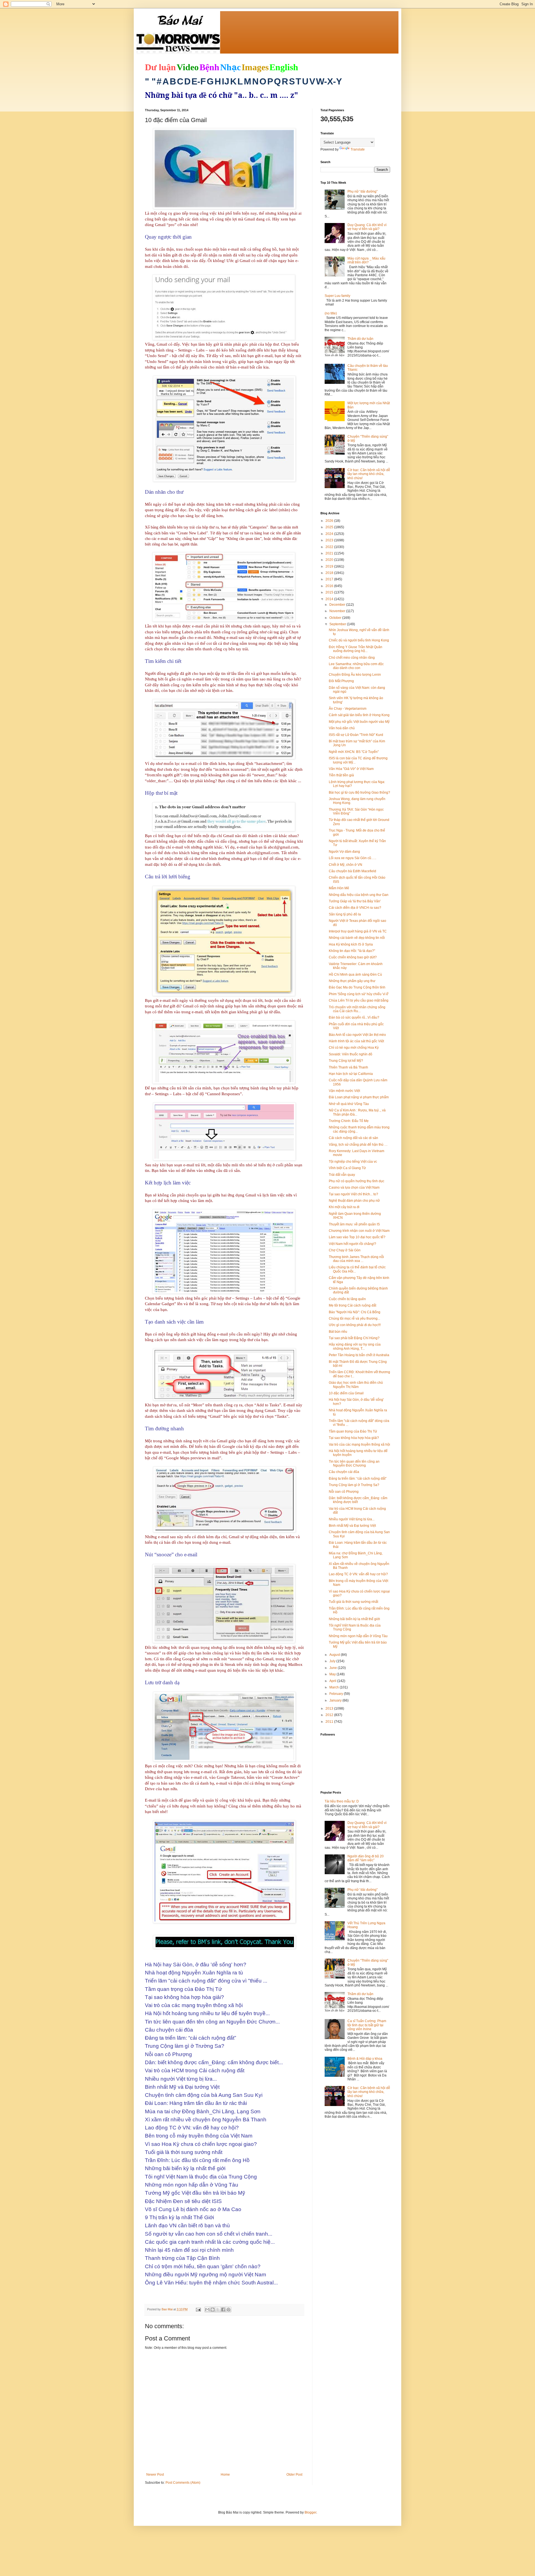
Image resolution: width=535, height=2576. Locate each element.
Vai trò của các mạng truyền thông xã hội (359, 1445)
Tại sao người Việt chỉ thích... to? (353, 1194)
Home (225, 2475)
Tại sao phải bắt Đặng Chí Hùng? (354, 1338)
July (333, 1661)
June (334, 1668)
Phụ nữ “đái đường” (363, 192)
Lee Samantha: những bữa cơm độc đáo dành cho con (356, 666)
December (338, 605)
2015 (330, 592)
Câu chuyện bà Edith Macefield (352, 871)
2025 (330, 527)
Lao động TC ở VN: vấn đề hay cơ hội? (358, 1574)
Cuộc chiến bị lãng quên (347, 1299)
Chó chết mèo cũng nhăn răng (352, 658)
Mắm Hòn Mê (339, 888)
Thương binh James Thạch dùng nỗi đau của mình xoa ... (356, 1259)
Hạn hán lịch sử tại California (351, 1074)
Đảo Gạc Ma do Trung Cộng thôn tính (357, 987)
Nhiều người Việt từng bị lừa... (352, 1519)
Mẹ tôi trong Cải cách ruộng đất (352, 1305)
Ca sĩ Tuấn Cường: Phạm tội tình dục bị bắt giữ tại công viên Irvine (367, 2025)
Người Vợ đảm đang (344, 852)
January (336, 1700)
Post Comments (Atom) (183, 2483)
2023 (330, 540)
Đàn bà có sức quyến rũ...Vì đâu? (354, 1017)
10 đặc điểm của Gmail (346, 1393)
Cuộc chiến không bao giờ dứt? (353, 957)
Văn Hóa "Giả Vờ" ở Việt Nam (351, 769)
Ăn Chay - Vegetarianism (348, 709)
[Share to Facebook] (223, 2310)
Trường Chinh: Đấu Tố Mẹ (349, 1121)
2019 (330, 566)
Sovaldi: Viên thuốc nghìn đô (351, 1054)
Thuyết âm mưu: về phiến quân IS (354, 1224)
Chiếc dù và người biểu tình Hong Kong (359, 640)
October (336, 618)
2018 (330, 573)
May (333, 1674)
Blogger (310, 2512)
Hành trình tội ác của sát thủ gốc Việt (356, 1041)
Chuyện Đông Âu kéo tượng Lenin (355, 675)
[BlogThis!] (213, 2310)
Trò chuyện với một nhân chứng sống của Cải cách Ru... (357, 1009)
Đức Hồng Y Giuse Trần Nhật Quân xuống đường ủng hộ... (356, 649)
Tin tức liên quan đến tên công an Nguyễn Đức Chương (354, 1463)
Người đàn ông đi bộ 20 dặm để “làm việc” (366, 1858)
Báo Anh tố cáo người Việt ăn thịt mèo (357, 1035)
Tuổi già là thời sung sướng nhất (353, 1602)
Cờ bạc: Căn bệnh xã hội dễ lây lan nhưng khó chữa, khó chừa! (369, 474)
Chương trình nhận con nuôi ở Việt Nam (359, 1231)
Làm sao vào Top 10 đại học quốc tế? (357, 1237)
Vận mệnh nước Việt (344, 1091)
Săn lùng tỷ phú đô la (345, 914)
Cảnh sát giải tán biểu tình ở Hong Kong (359, 715)
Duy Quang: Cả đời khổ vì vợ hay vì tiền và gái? (367, 227)
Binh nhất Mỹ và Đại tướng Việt (352, 1526)
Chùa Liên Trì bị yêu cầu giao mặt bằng (359, 1000)
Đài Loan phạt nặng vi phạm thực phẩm (359, 1097)
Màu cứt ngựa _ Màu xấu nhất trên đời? (366, 260)
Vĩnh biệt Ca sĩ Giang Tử (347, 1168)
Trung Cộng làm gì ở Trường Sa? (354, 1485)
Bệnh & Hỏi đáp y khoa (365, 2059)
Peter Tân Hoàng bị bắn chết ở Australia (359, 1355)
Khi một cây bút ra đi (344, 1207)
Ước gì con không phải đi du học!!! (355, 1325)
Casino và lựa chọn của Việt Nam (354, 1188)
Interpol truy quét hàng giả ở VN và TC (358, 931)
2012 (330, 1715)
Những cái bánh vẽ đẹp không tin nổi (357, 938)
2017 (330, 579)
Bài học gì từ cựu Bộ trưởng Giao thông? (359, 793)
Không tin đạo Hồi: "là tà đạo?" (352, 951)
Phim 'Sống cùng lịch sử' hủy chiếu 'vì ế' (359, 994)
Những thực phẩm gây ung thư (352, 981)
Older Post (294, 2475)
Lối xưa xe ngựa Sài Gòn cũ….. (352, 858)
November (338, 611)
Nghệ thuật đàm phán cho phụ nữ (354, 1201)
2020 (330, 560)
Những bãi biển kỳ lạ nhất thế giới (354, 1619)
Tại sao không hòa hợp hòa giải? (354, 1438)
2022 (330, 547)
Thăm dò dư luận (360, 339)
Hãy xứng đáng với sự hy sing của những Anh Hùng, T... (355, 1346)
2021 (330, 553)
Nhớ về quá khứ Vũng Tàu (349, 1104)
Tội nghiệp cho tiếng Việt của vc (353, 1162)
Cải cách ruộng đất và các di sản (353, 1138)
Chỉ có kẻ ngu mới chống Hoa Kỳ (354, 1048)
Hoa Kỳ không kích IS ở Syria (351, 944)
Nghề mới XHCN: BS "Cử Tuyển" (354, 752)
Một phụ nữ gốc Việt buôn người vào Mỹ (359, 722)
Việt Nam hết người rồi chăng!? (352, 1244)
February (337, 1694)
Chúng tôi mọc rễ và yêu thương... (354, 1319)
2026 (330, 521)
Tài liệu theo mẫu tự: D (342, 1801)
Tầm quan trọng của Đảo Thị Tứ (353, 1431)
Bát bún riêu (338, 1332)
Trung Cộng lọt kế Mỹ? (346, 1061)
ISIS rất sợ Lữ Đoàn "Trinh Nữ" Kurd (356, 735)
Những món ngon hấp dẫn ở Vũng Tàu (358, 1636)
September (338, 624)
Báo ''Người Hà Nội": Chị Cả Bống (355, 1312)
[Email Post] (198, 2309)
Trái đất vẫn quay (342, 1175)
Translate (358, 149)
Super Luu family (337, 296)
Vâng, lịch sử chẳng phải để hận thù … (358, 1145)
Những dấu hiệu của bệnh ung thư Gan (359, 895)
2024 (330, 534)
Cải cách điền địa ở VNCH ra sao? (355, 908)
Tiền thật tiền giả (341, 775)
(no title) (331, 313)
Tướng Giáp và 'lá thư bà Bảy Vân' (355, 901)
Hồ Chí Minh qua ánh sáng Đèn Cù (355, 975)
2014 (330, 599)
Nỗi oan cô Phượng (344, 1492)
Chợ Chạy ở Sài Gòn (345, 1250)
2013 (330, 1709)
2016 (330, 586)
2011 (330, 1722)
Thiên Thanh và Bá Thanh (348, 1067)
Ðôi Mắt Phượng (341, 681)
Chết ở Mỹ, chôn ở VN (346, 865)
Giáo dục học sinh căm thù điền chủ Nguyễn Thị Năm (356, 1385)
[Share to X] (218, 2310)
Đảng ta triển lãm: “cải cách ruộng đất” (358, 1479)
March (335, 1687)
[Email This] (207, 2310)
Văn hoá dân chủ (342, 728)
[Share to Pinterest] (228, 2310)
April (333, 1681)
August (335, 1655)
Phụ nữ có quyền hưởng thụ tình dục (357, 1181)
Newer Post (155, 2475)
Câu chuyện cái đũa (344, 1472)
